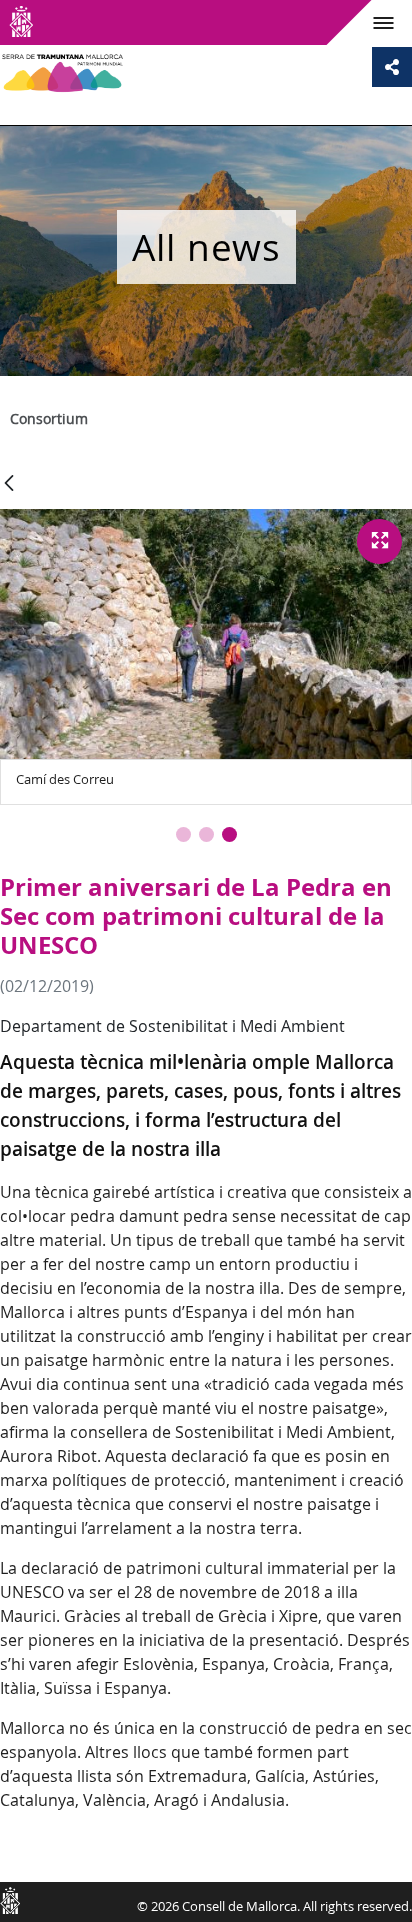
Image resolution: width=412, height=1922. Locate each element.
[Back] (9, 484)
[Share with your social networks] (392, 67)
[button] (183, 834)
